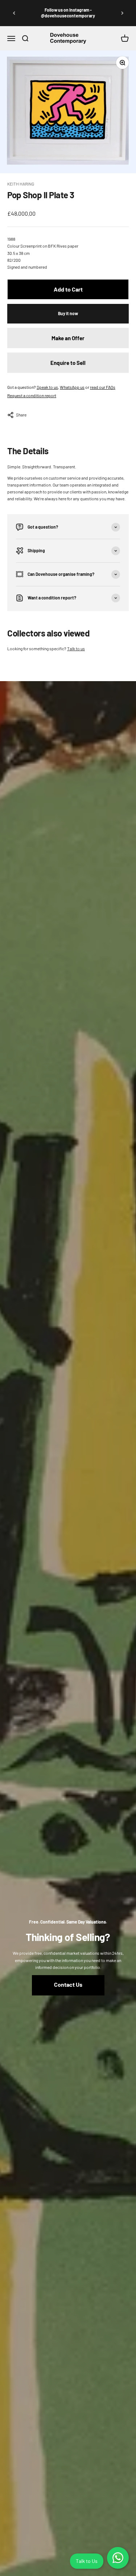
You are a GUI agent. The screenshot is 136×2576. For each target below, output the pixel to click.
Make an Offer (68, 338)
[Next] (122, 13)
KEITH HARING (21, 184)
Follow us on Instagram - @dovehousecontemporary (68, 13)
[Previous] (14, 13)
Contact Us (68, 1984)
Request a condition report (32, 395)
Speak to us (47, 387)
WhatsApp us (72, 387)
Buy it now (68, 313)
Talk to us (76, 648)
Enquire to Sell (68, 363)
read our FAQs (103, 387)
